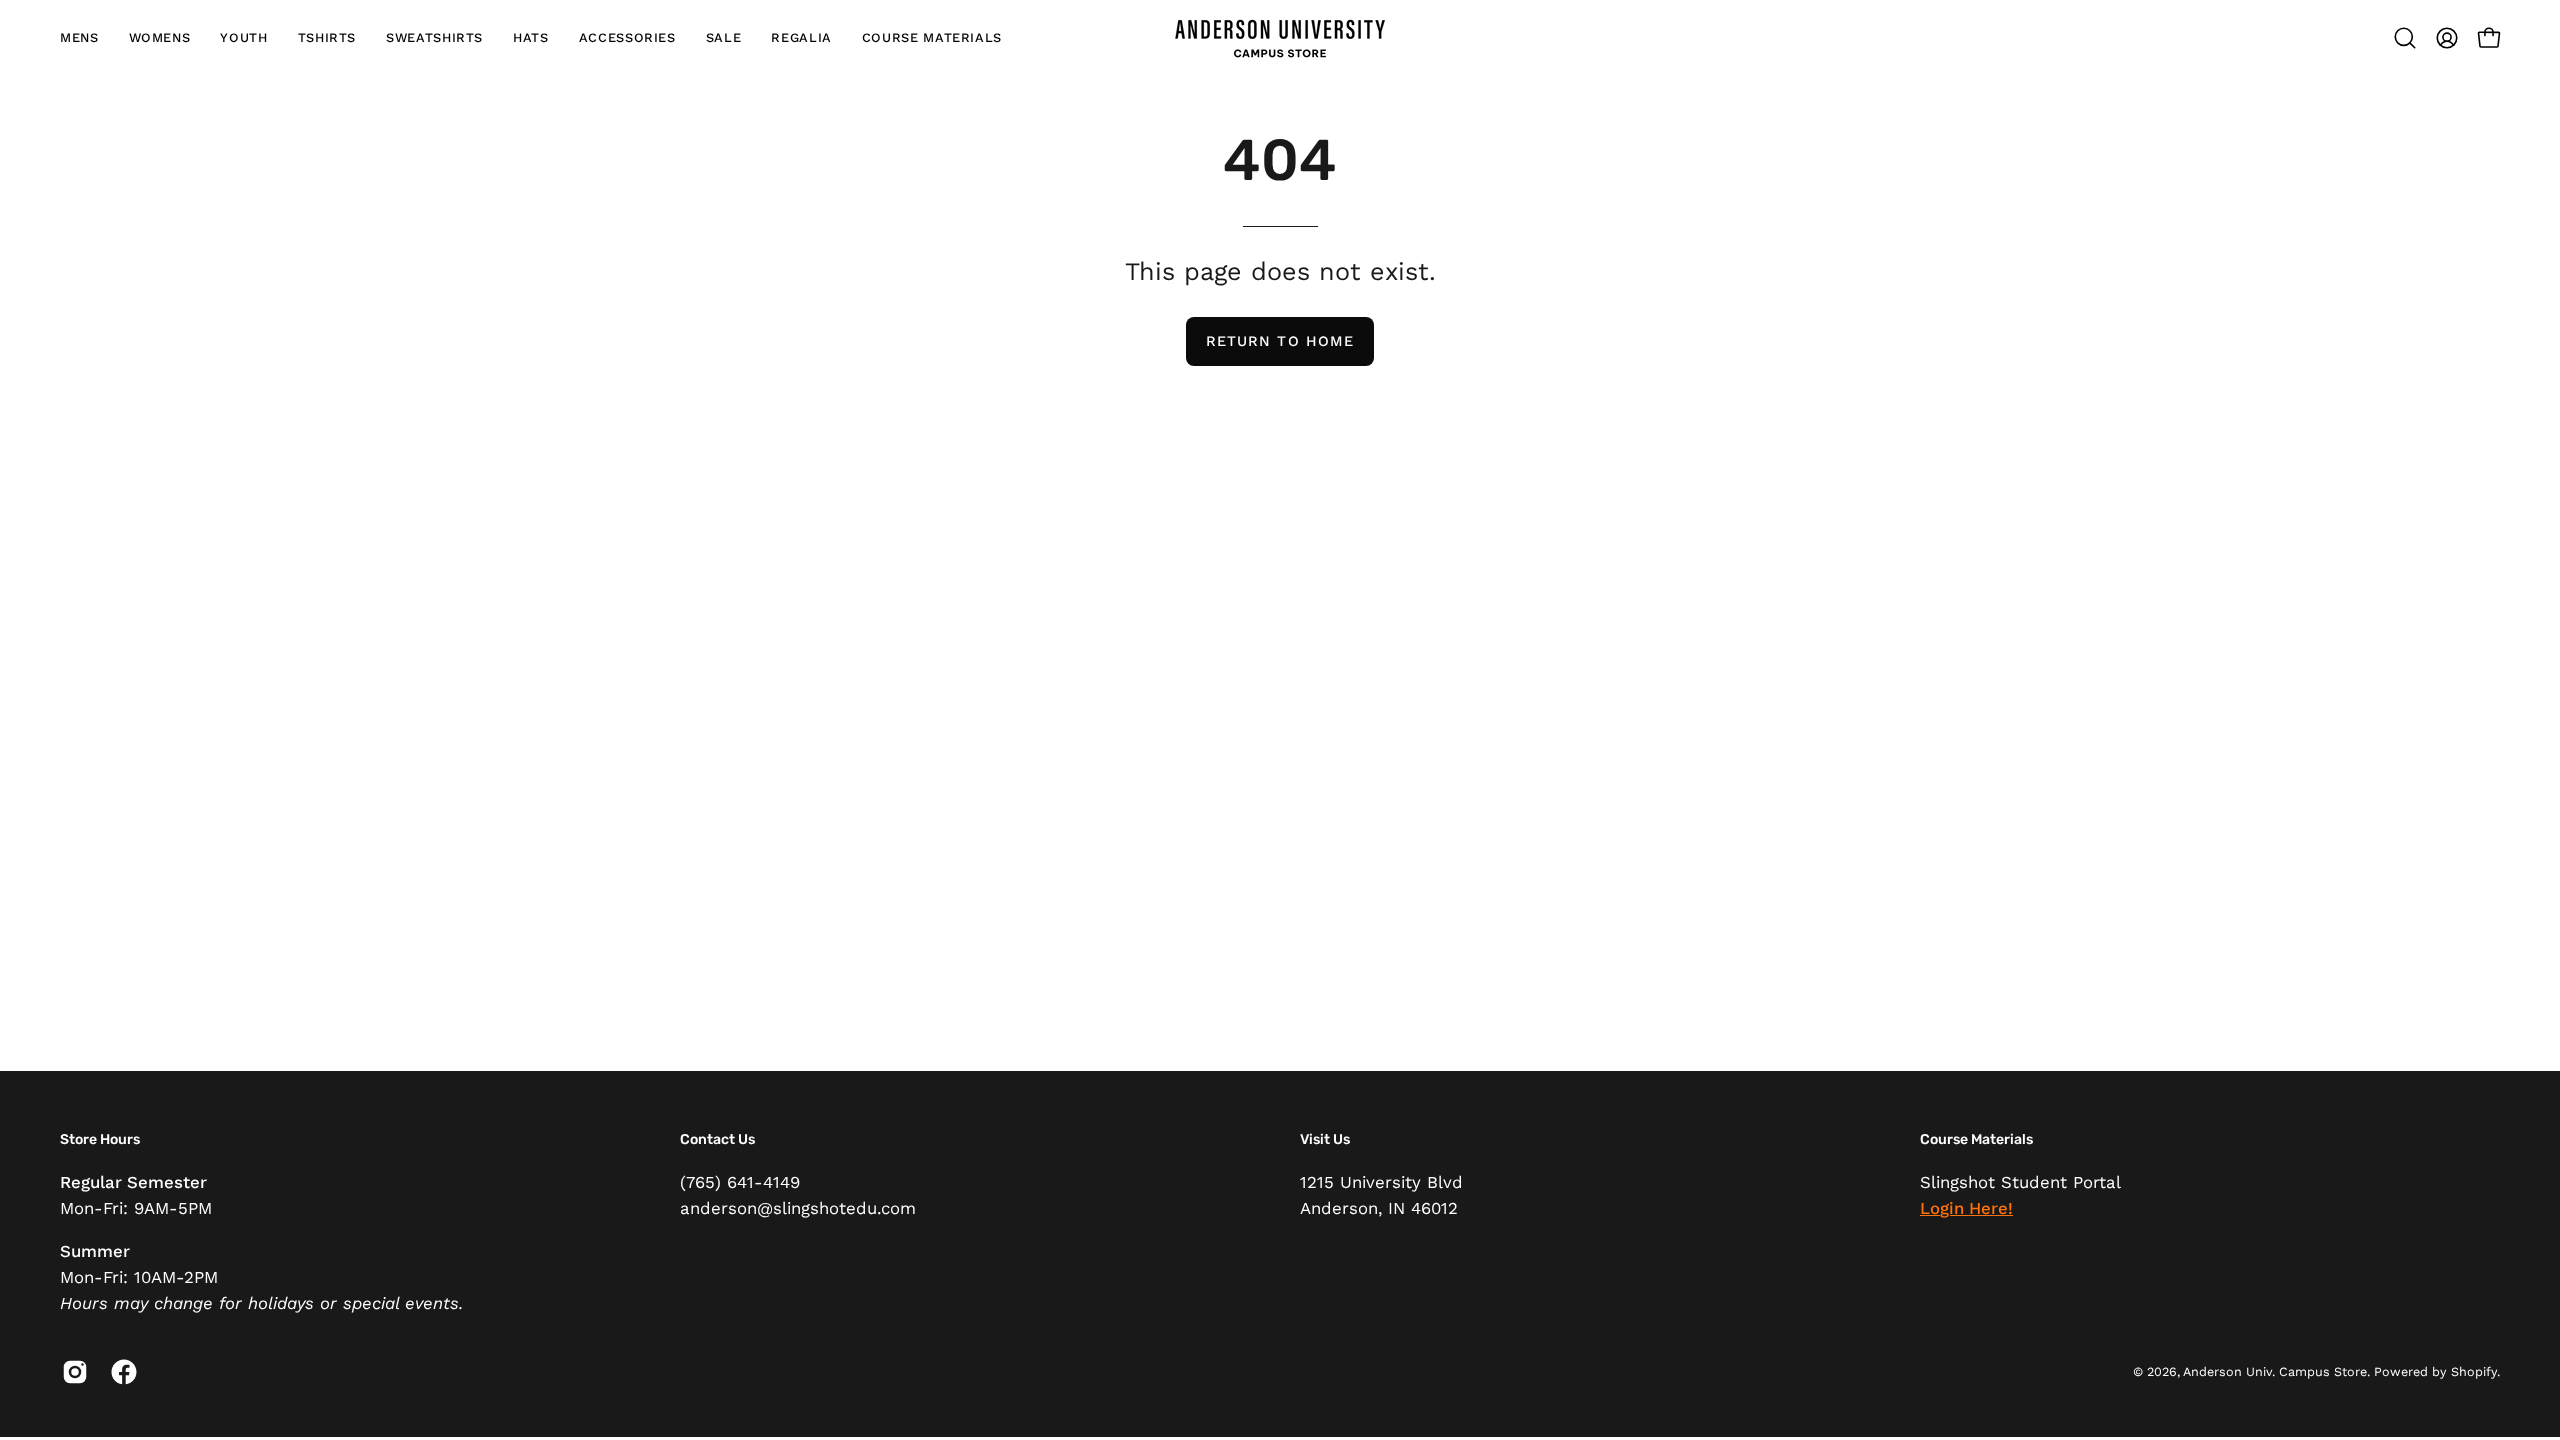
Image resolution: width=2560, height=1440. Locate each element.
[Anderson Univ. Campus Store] (1280, 37)
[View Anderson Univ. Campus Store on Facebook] (120, 1372)
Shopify (2474, 1371)
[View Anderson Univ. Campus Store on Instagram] (71, 1372)
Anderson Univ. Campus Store (2275, 1371)
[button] (79, 37)
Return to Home (1280, 341)
